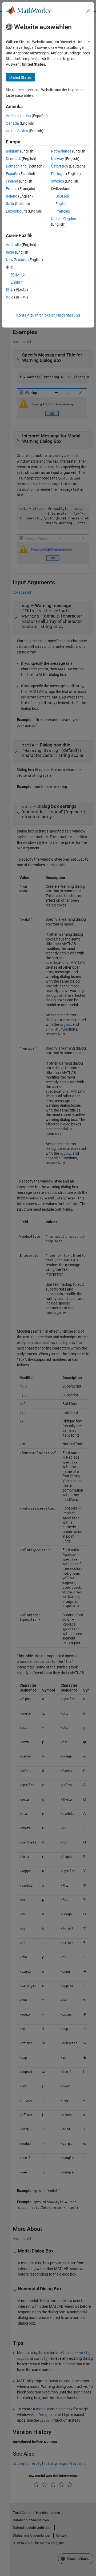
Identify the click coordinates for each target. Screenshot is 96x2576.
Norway (57, 159)
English (61, 204)
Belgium (13, 151)
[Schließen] (88, 11)
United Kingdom (64, 219)
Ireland (12, 196)
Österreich (59, 166)
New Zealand (17, 260)
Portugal (58, 174)
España (12, 174)
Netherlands (61, 151)
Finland (12, 181)
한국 (10, 297)
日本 (10, 290)
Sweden (57, 181)
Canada (12, 123)
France (12, 189)
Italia (10, 204)
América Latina (18, 116)
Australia (13, 245)
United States (17, 131)
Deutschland (16, 166)
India (10, 252)
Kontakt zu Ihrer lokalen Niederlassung (48, 315)
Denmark (13, 159)
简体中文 (18, 275)
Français (63, 211)
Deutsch (62, 196)
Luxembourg (16, 211)
